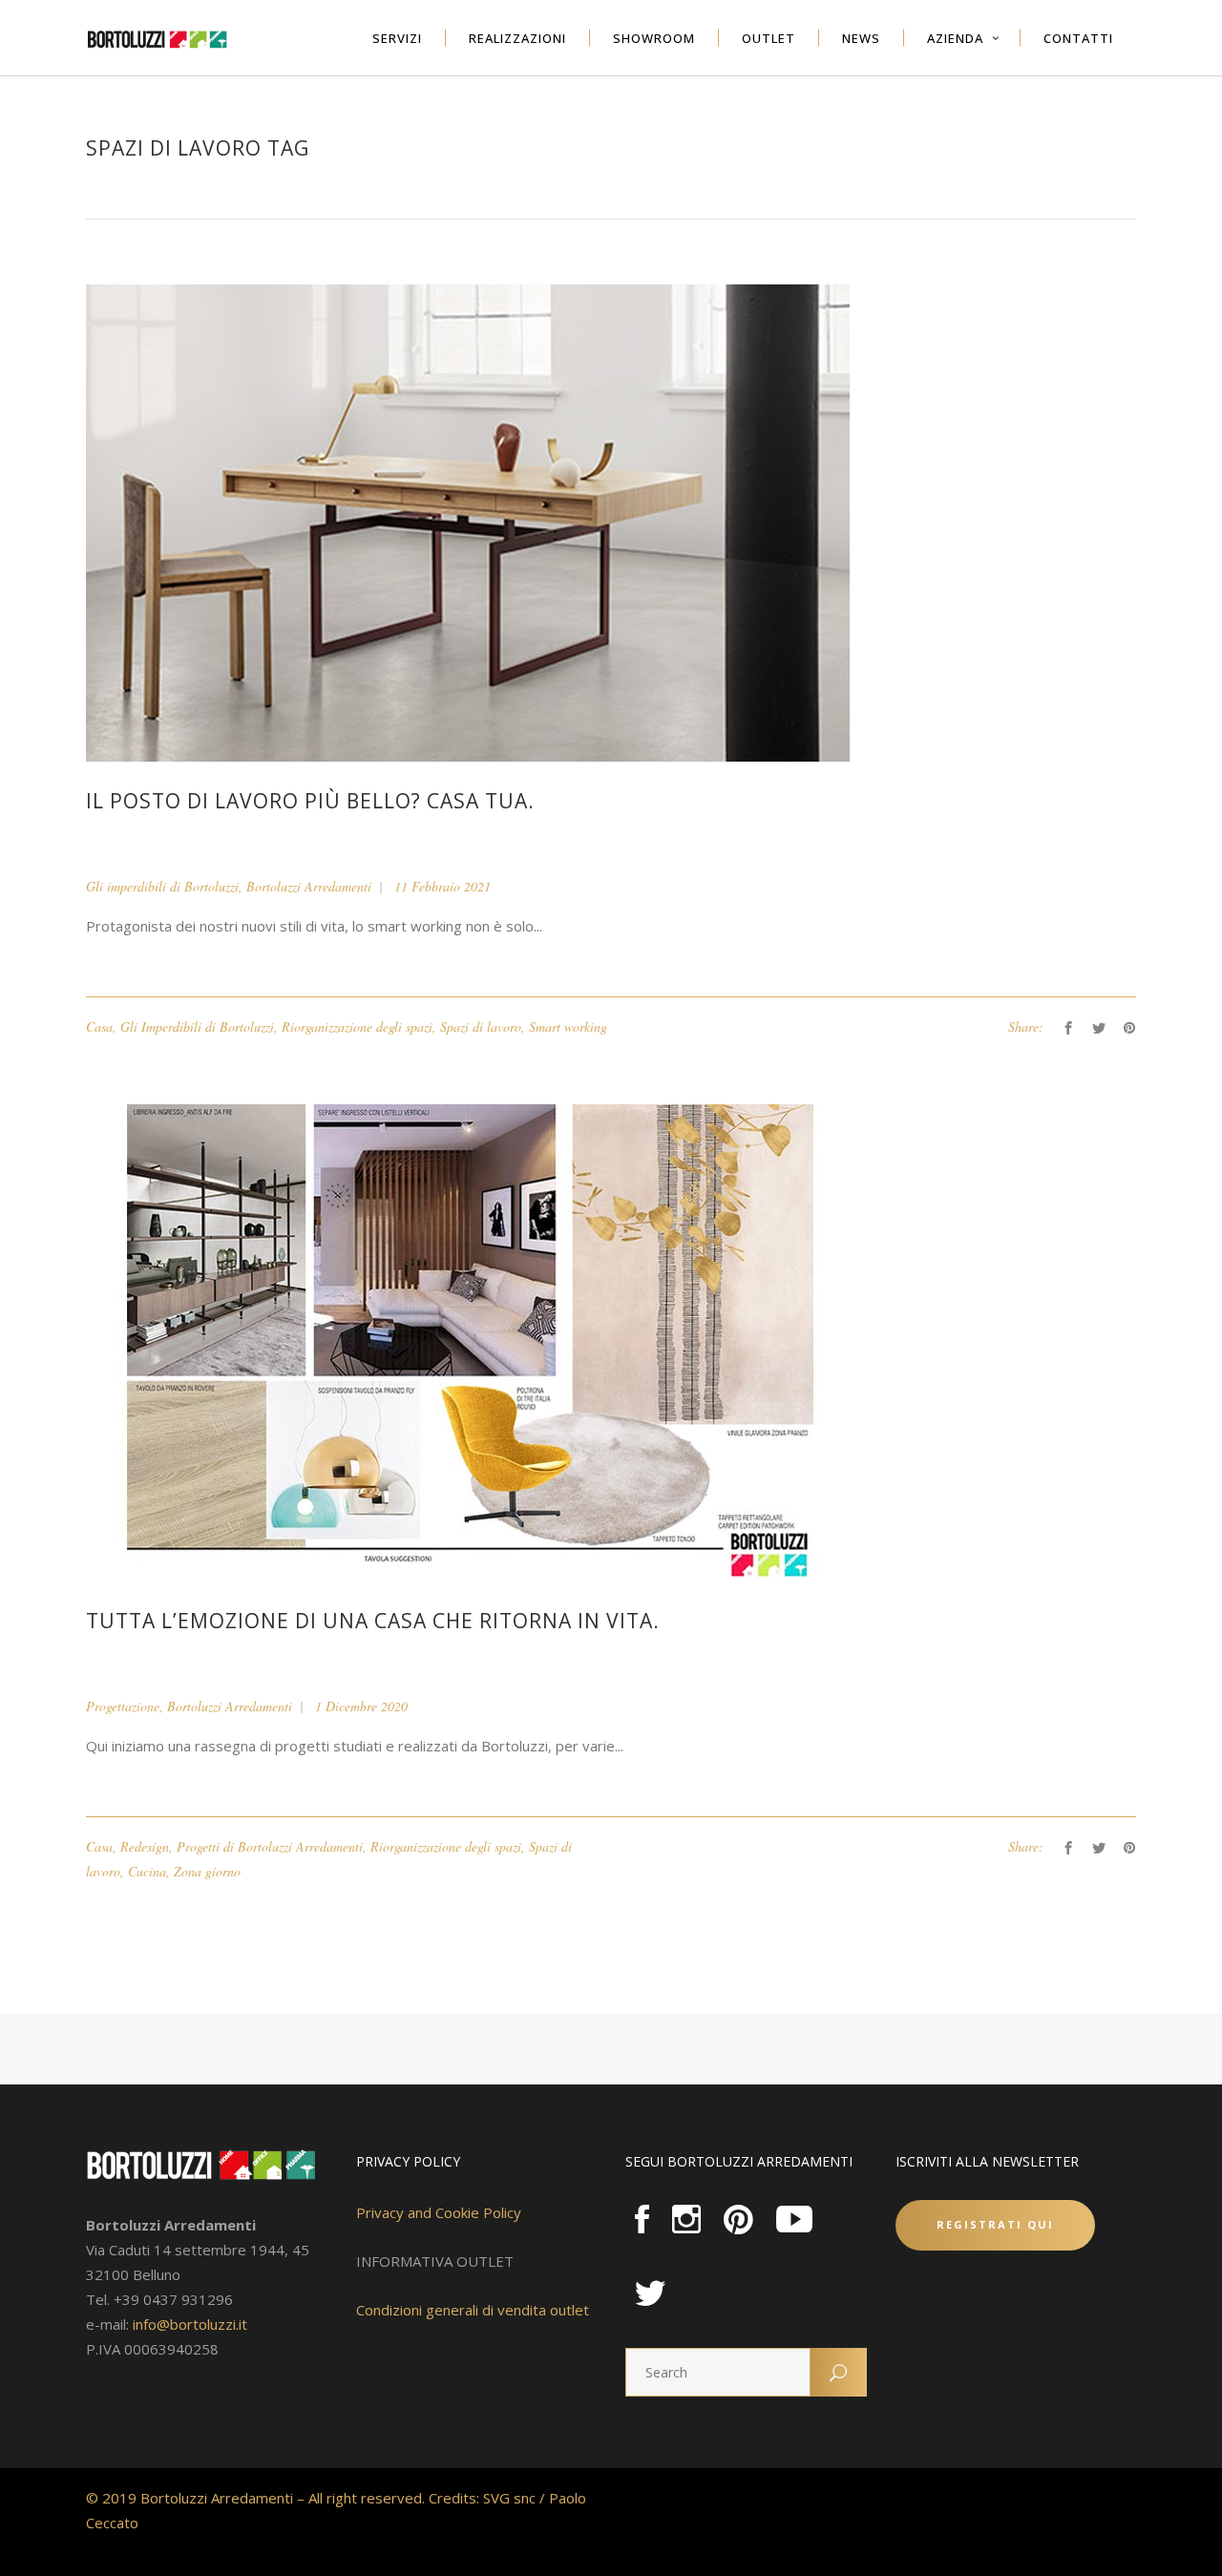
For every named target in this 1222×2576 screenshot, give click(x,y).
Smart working (568, 1026)
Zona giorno (207, 1871)
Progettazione (123, 1706)
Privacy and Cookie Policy (439, 2212)
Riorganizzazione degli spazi (357, 1026)
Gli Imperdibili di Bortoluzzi (197, 1026)
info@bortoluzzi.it (190, 2324)
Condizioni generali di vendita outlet (473, 2310)
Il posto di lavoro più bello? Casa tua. (310, 801)
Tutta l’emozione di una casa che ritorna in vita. (373, 1621)
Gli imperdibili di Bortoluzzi (162, 886)
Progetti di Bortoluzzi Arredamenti (270, 1846)
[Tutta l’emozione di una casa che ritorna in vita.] (468, 1341)
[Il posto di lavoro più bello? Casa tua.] (468, 522)
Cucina (147, 1871)
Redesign (145, 1846)
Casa (99, 1026)
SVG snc (509, 2498)
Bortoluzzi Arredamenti (309, 886)
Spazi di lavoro (481, 1026)
